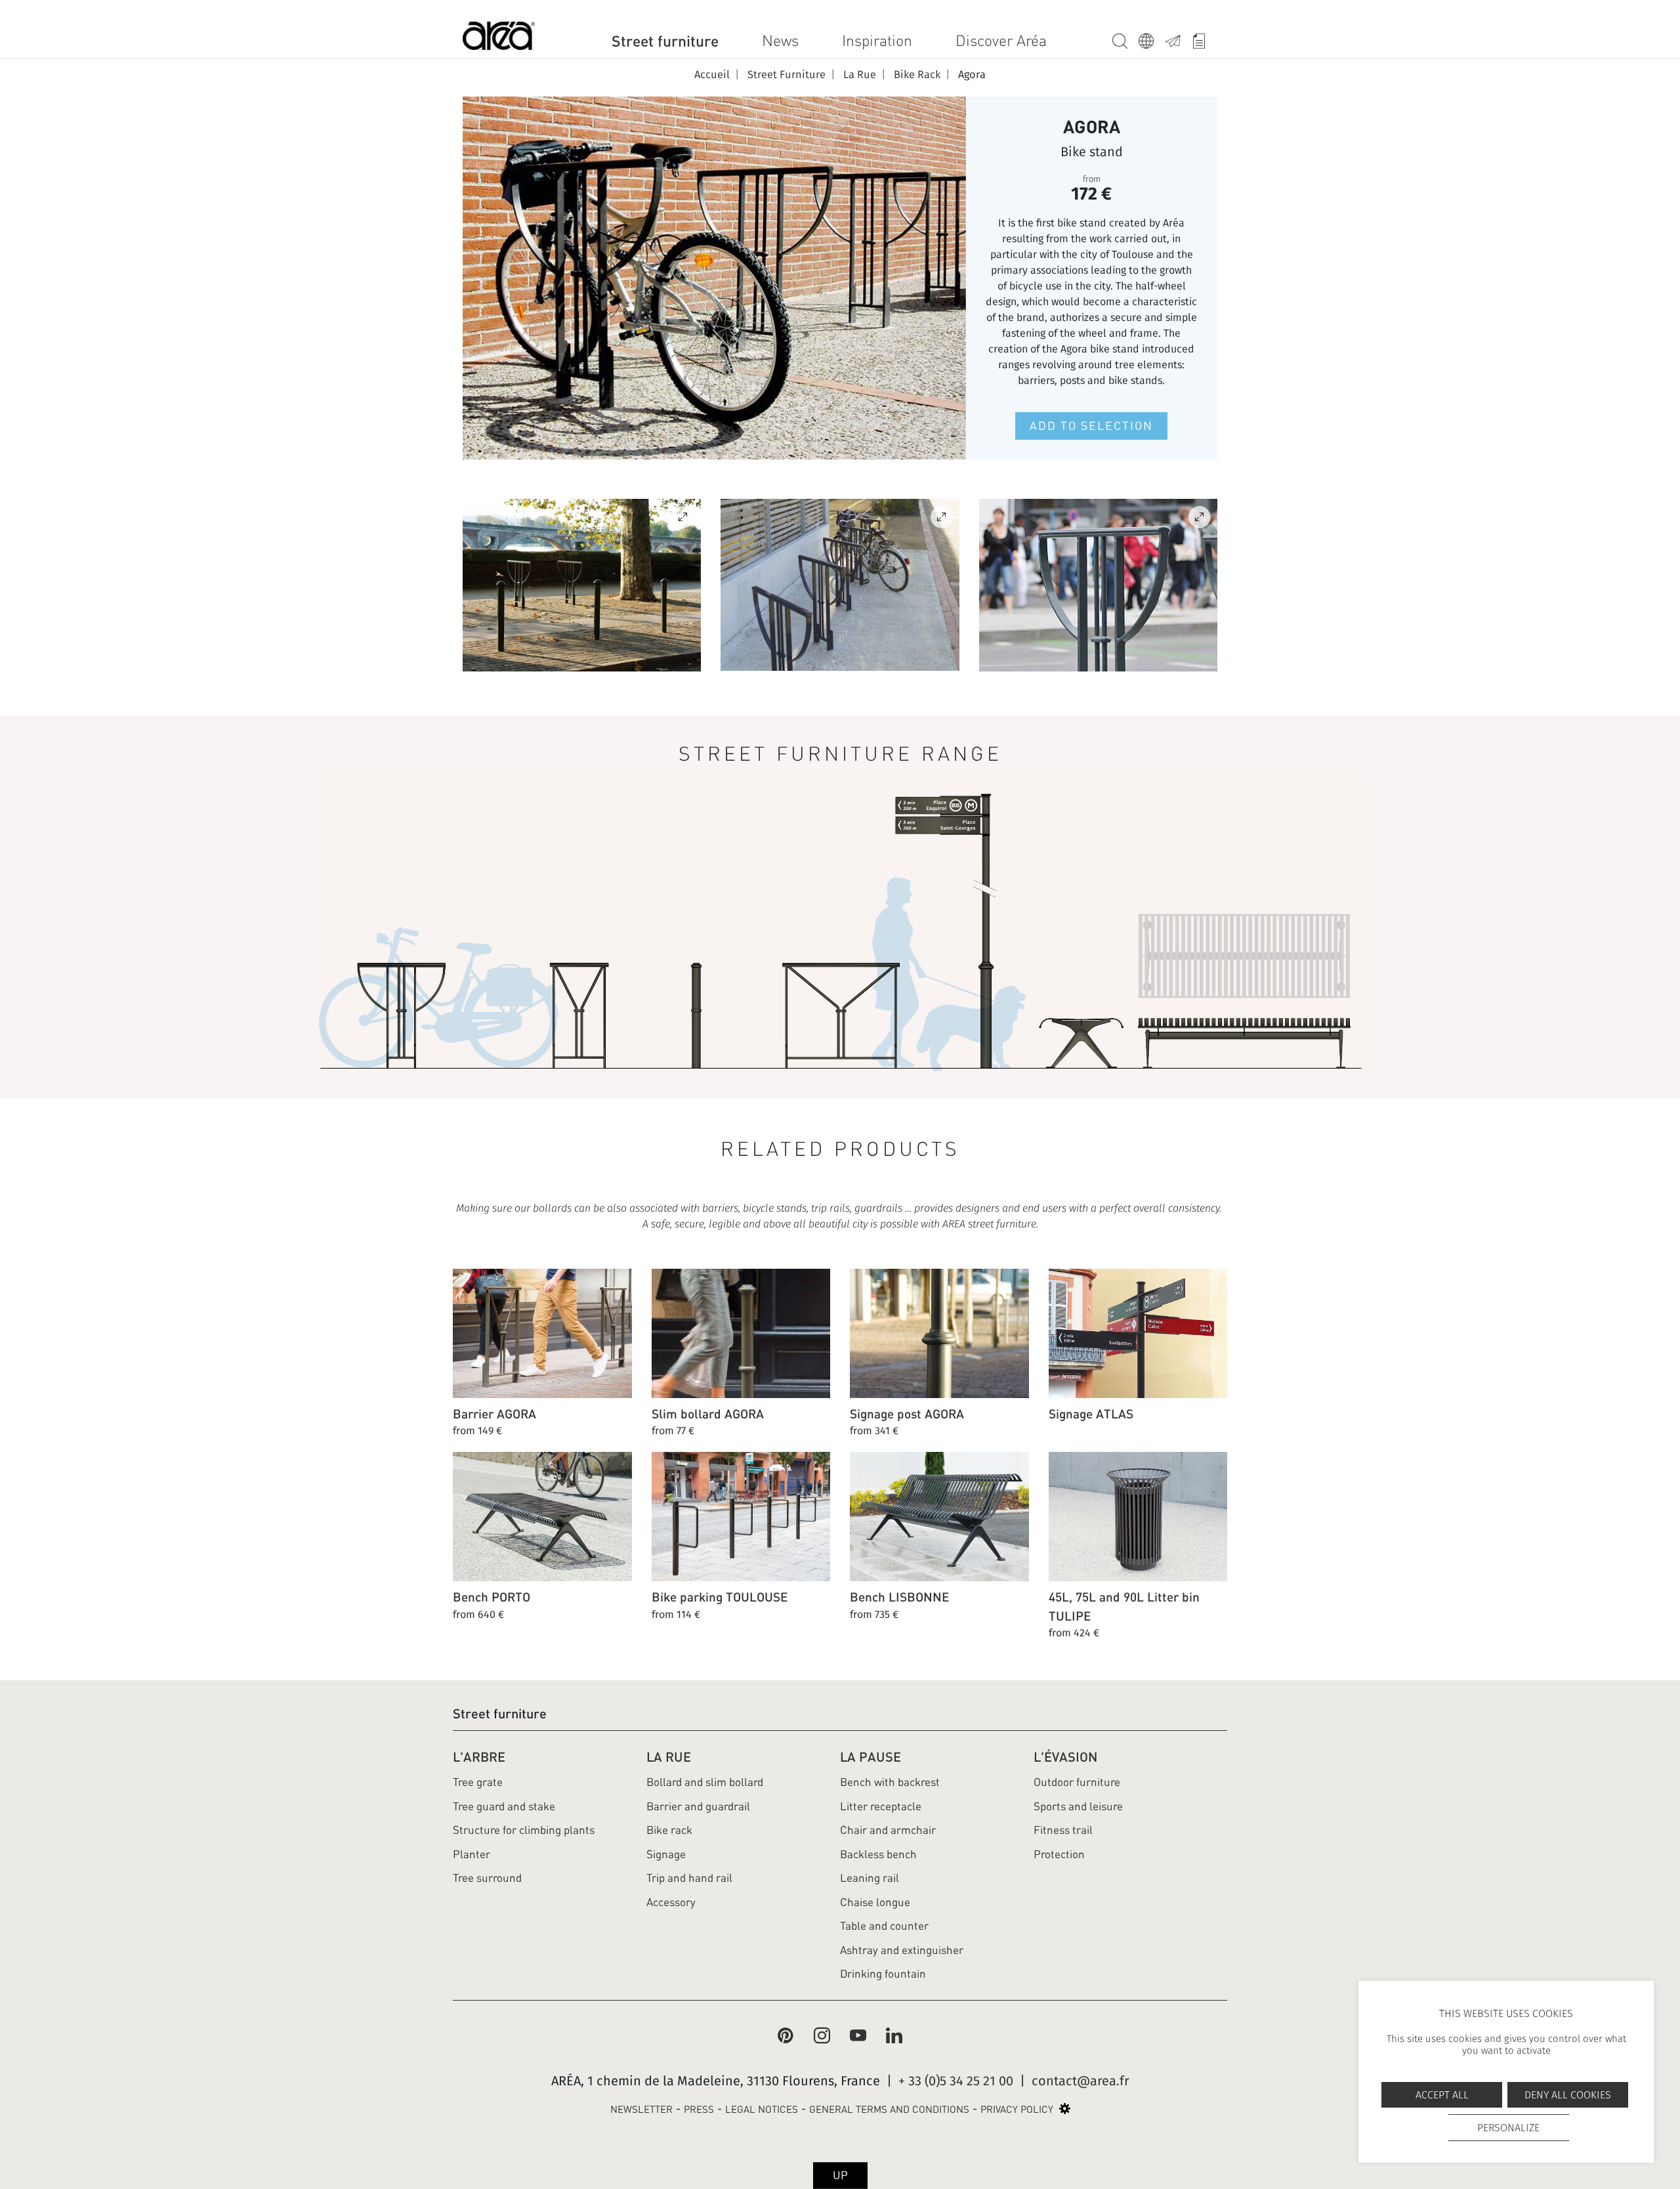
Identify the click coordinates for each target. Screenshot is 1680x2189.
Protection (1059, 1854)
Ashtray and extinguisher (902, 1950)
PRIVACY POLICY (1017, 2110)
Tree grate (478, 1782)
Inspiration (877, 41)
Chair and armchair (888, 1830)
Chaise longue (875, 1902)
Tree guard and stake (504, 1806)
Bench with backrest (890, 1782)
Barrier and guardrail (698, 1806)
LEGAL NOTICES (762, 2110)
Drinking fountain (883, 1974)
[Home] (499, 38)
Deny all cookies (1568, 2095)
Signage (666, 1854)
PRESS (699, 2110)
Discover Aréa (1001, 41)
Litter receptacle (881, 1806)
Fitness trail (1063, 1830)
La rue (669, 1757)
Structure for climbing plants (524, 1830)
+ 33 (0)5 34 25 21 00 (956, 2081)
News (780, 41)
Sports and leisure (1078, 1806)
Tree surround (487, 1878)
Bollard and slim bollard (705, 1782)
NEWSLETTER (641, 2110)
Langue (1152, 39)
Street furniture (665, 41)
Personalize (1508, 2128)
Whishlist (1204, 39)
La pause (871, 1757)
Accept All (1442, 2095)
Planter (472, 1854)
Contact (1178, 39)
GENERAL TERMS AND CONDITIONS (889, 2110)
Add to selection (1091, 426)
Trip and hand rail (689, 1878)
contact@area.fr (1081, 2081)
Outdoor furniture (1077, 1782)
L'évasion (1065, 1757)
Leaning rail (870, 1878)
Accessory (671, 1902)
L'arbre (479, 1757)
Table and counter (884, 1926)
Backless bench (878, 1854)
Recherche (1125, 39)
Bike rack (669, 1830)
